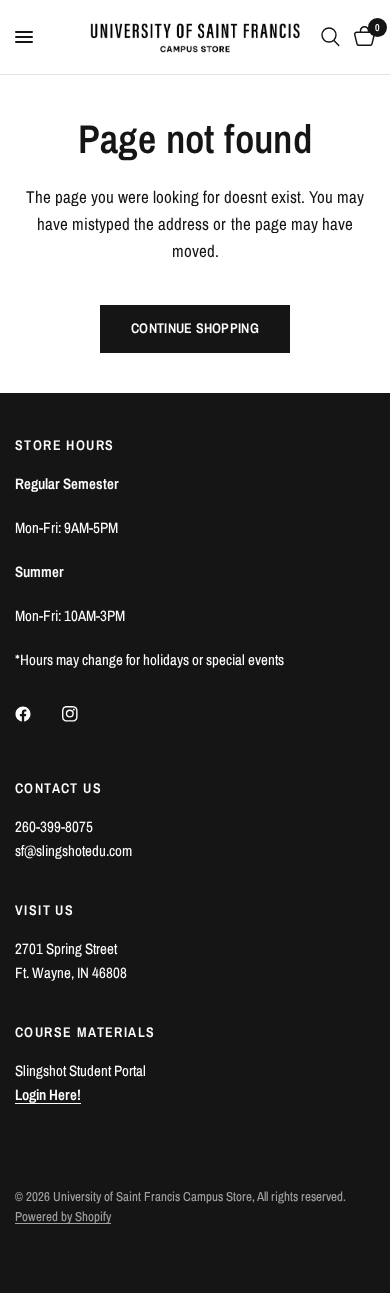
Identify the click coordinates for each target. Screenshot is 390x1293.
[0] (361, 37)
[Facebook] (37, 714)
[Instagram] (84, 714)
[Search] (330, 37)
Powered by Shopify (63, 1216)
